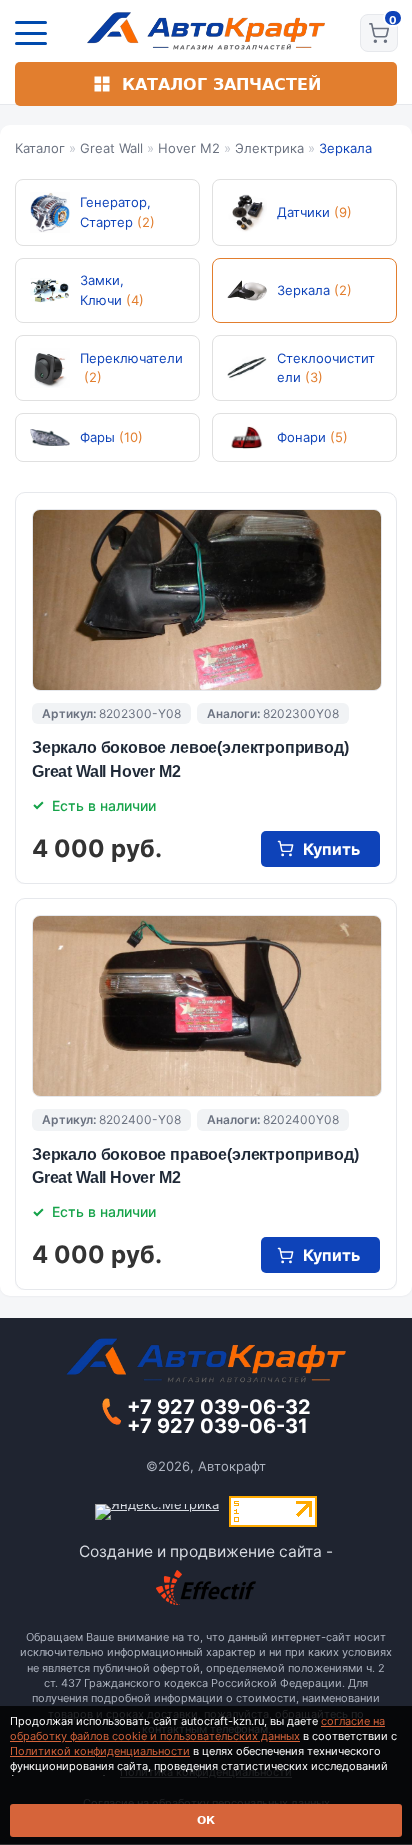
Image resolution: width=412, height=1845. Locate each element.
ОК (206, 1820)
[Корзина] (379, 33)
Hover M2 (189, 148)
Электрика (269, 148)
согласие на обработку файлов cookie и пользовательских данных (197, 1728)
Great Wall (111, 148)
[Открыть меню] (31, 33)
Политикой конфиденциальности (100, 1751)
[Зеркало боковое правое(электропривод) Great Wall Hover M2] (207, 1006)
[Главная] (206, 31)
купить (331, 849)
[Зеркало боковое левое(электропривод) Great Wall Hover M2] (207, 600)
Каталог (40, 148)
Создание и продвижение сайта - (206, 1551)
